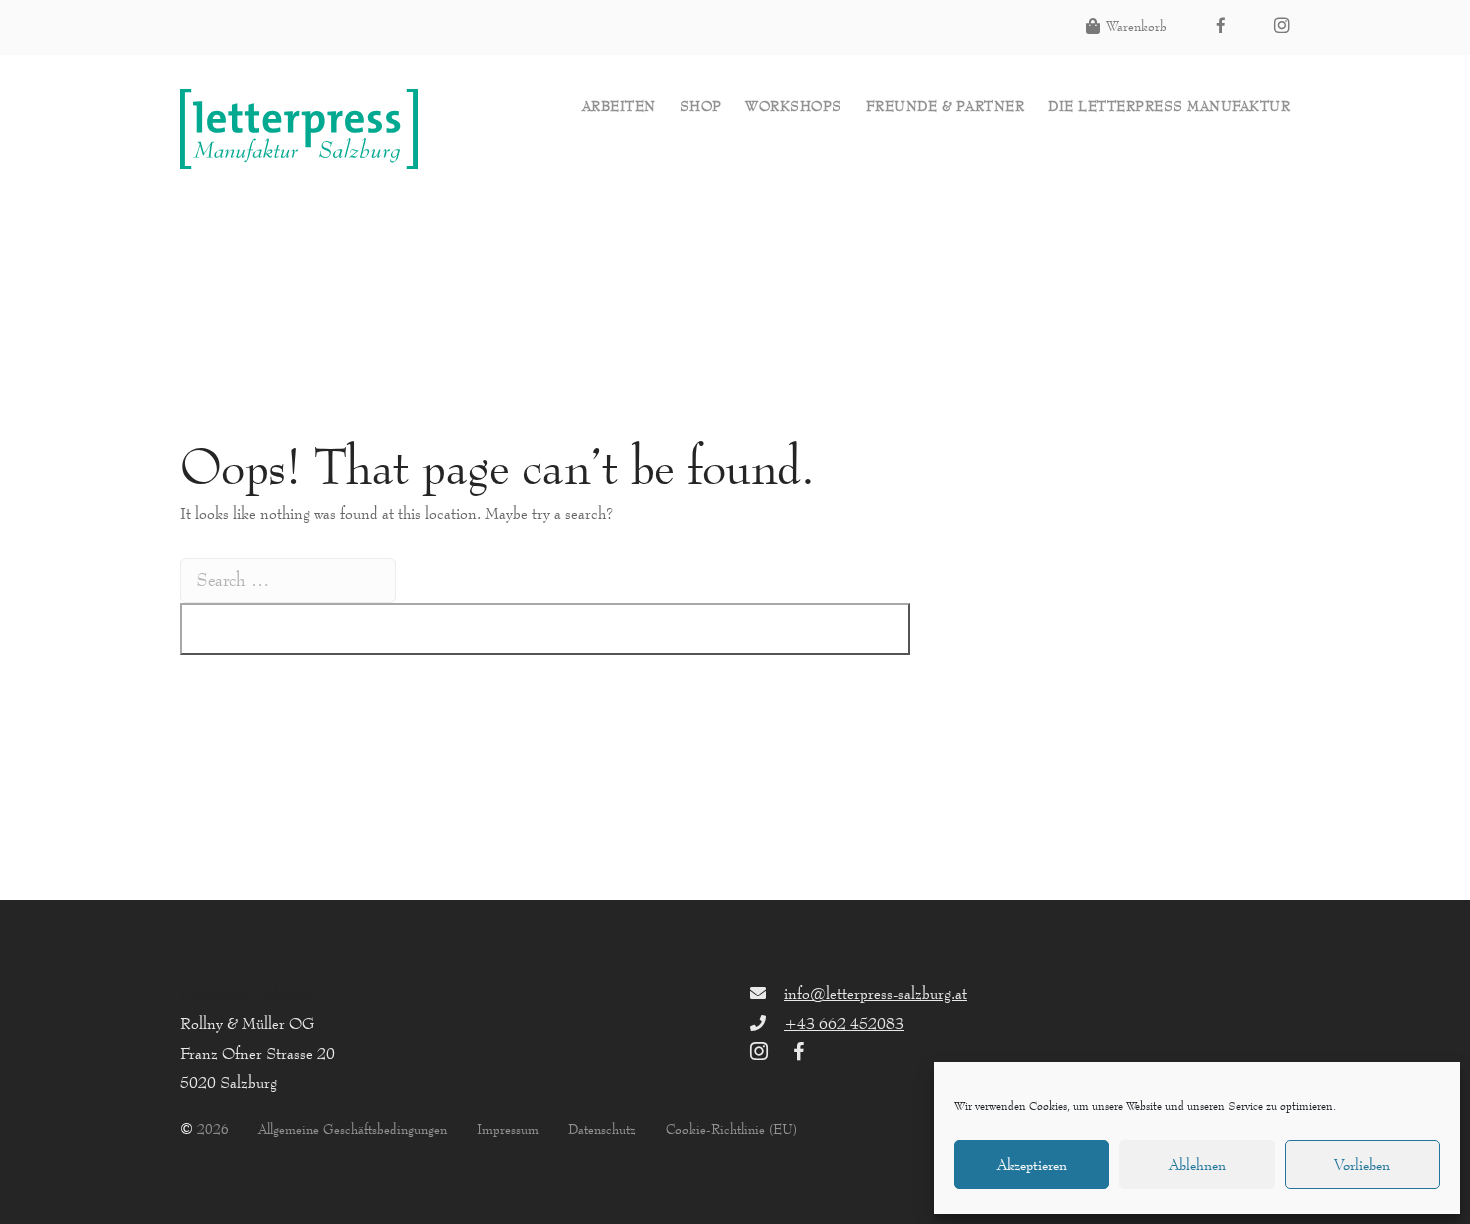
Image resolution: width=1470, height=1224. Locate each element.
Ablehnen (1197, 1164)
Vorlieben (1362, 1164)
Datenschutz (602, 1129)
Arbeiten (619, 106)
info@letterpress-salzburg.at (875, 993)
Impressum (508, 1129)
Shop (701, 106)
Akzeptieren (1032, 1164)
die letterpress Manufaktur (1169, 106)
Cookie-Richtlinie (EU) (731, 1129)
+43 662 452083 (844, 1023)
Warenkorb (1136, 26)
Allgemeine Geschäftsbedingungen (352, 1129)
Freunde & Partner (945, 106)
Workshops (793, 106)
